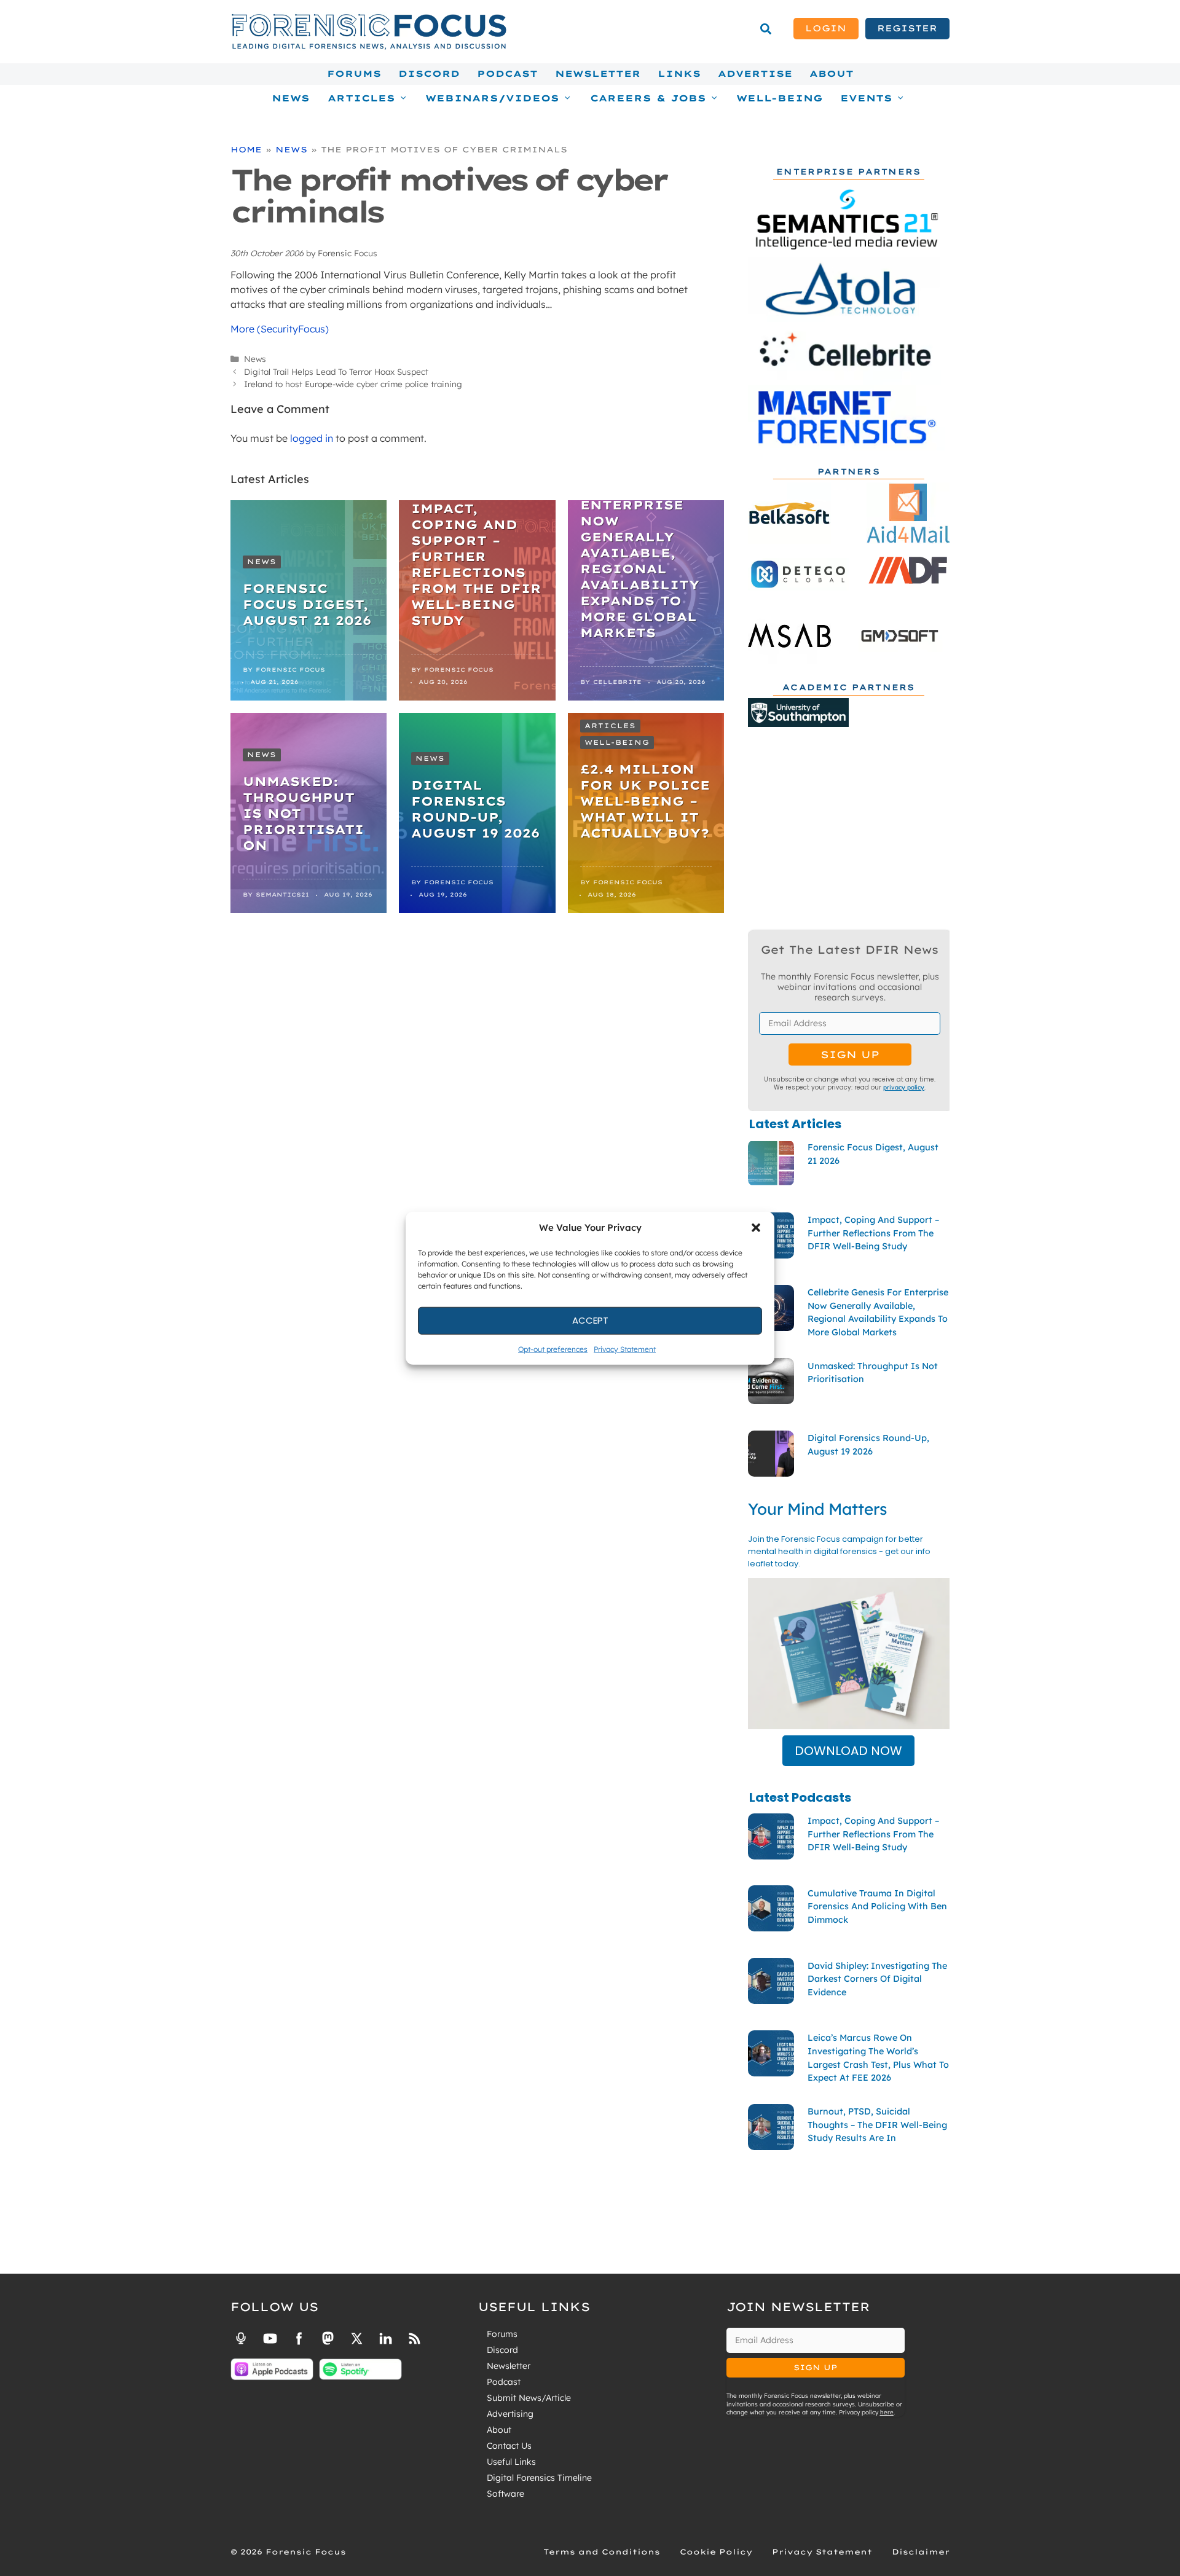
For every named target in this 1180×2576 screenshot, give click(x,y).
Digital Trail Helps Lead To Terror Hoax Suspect (336, 371)
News (291, 98)
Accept (590, 1320)
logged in (312, 438)
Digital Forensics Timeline (539, 2478)
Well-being (617, 742)
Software (505, 2494)
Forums (354, 74)
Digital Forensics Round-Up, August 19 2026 (475, 809)
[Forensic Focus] (369, 47)
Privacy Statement (625, 1349)
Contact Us (509, 2446)
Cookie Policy (716, 2552)
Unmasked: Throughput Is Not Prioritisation (303, 813)
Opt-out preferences (553, 1349)
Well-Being (780, 98)
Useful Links (511, 2462)
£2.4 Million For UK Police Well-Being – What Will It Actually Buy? (645, 801)
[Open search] (766, 29)
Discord (429, 74)
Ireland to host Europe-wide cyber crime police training (353, 384)
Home (246, 149)
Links (679, 74)
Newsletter (598, 74)
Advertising (510, 2414)
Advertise (755, 74)
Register (907, 28)
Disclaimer (921, 2552)
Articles (610, 726)
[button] (756, 1228)
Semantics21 (282, 894)
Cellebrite (617, 682)
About (832, 74)
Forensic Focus (290, 670)
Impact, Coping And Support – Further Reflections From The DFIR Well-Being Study (476, 564)
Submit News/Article (529, 2398)
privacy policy (904, 1087)
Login (826, 28)
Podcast (507, 74)
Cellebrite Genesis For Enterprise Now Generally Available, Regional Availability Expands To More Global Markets (640, 553)
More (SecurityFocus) (280, 329)
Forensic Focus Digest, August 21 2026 (307, 604)
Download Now (848, 1751)
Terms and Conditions (602, 2552)
